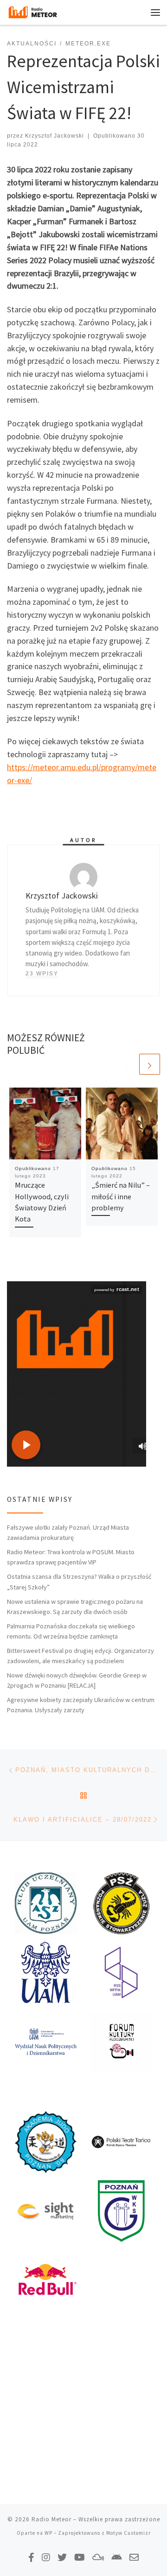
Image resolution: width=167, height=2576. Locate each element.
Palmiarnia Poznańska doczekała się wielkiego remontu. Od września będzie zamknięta (71, 1631)
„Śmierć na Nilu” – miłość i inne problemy (121, 1196)
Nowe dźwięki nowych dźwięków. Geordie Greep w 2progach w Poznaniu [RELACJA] (77, 1680)
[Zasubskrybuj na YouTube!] (80, 2557)
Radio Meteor (51, 2519)
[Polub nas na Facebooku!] (31, 2557)
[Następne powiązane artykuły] (150, 1064)
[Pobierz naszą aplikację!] (117, 2557)
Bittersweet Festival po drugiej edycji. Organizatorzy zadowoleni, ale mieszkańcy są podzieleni (80, 1656)
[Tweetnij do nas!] (62, 2557)
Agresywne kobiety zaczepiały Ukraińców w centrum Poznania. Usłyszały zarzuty (81, 1705)
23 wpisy (42, 974)
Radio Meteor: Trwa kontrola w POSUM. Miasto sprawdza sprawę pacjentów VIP (71, 1557)
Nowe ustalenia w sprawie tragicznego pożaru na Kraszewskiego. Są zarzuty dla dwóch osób (75, 1607)
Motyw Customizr (128, 2533)
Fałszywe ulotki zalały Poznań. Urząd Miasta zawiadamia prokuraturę (68, 1532)
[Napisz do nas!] (134, 2557)
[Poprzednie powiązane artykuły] (127, 1064)
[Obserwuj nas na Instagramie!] (46, 2557)
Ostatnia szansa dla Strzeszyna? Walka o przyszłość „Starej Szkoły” (79, 1582)
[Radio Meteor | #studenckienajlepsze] (33, 11)
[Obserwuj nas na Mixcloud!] (98, 2557)
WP (48, 2533)
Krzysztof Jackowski (55, 136)
